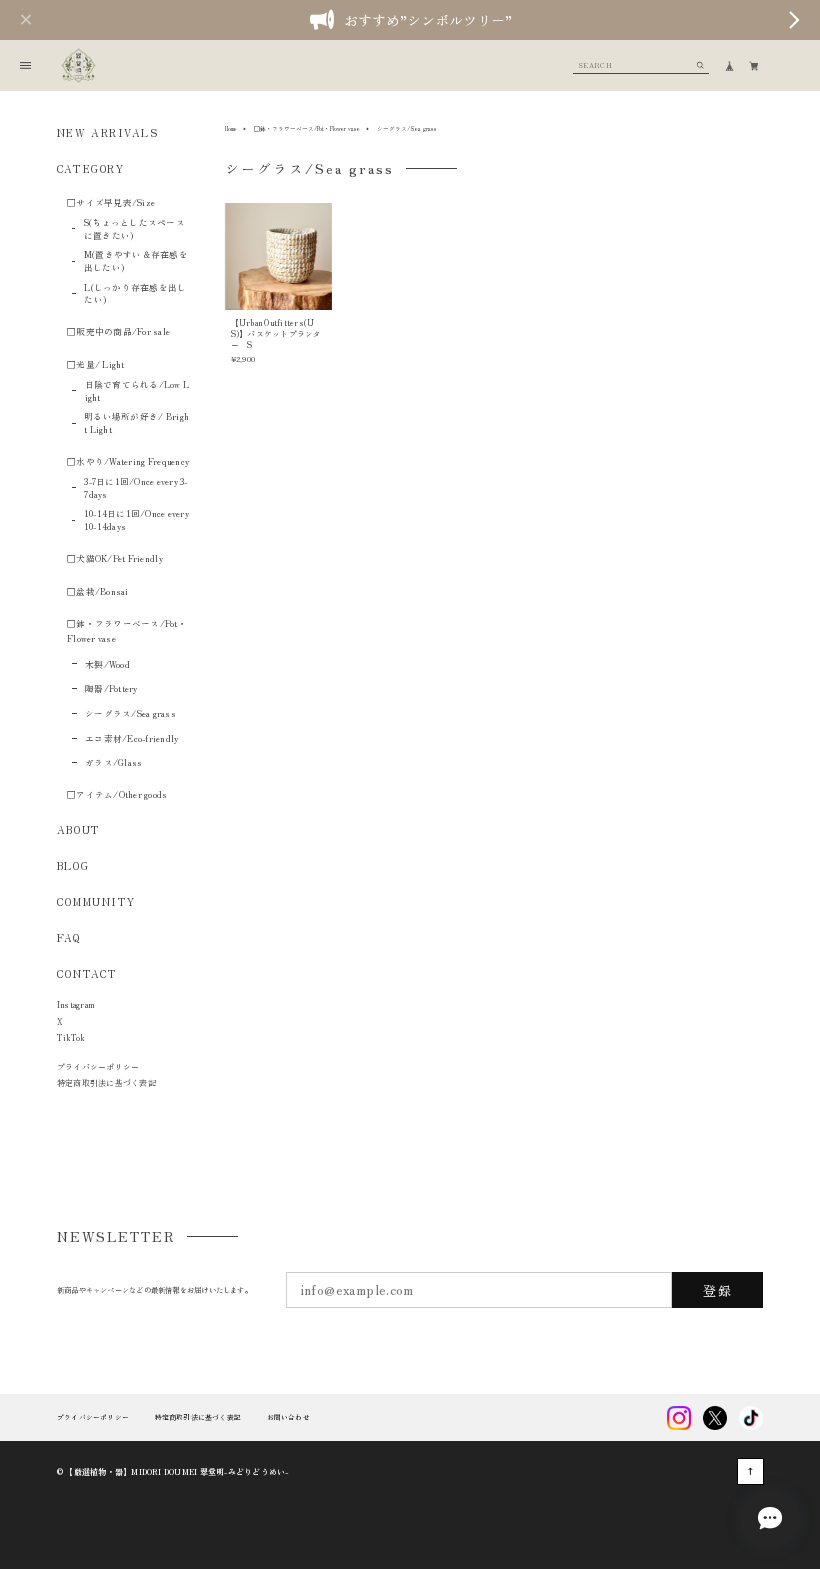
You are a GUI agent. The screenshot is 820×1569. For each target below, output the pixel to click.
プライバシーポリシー (98, 1066)
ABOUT (79, 829)
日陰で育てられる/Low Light (137, 390)
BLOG (73, 865)
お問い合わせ (288, 1417)
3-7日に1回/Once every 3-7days (135, 487)
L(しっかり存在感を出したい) (135, 293)
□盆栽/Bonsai (98, 591)
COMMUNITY (96, 901)
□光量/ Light (96, 364)
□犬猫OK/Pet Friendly (115, 558)
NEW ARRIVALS (108, 132)
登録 (717, 1290)
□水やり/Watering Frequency (128, 461)
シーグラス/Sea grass (130, 713)
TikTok (70, 1037)
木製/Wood (107, 664)
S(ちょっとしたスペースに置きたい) (134, 228)
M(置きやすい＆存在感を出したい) (136, 260)
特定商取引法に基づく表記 (106, 1082)
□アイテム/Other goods (117, 794)
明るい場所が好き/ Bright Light (136, 422)
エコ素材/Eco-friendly (131, 738)
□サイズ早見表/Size (111, 202)
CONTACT (87, 973)
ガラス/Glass (113, 762)
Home (231, 128)
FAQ (69, 938)
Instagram (75, 1004)
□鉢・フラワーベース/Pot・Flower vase (307, 128)
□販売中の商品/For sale (118, 331)
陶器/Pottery (111, 688)
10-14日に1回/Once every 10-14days (136, 519)
